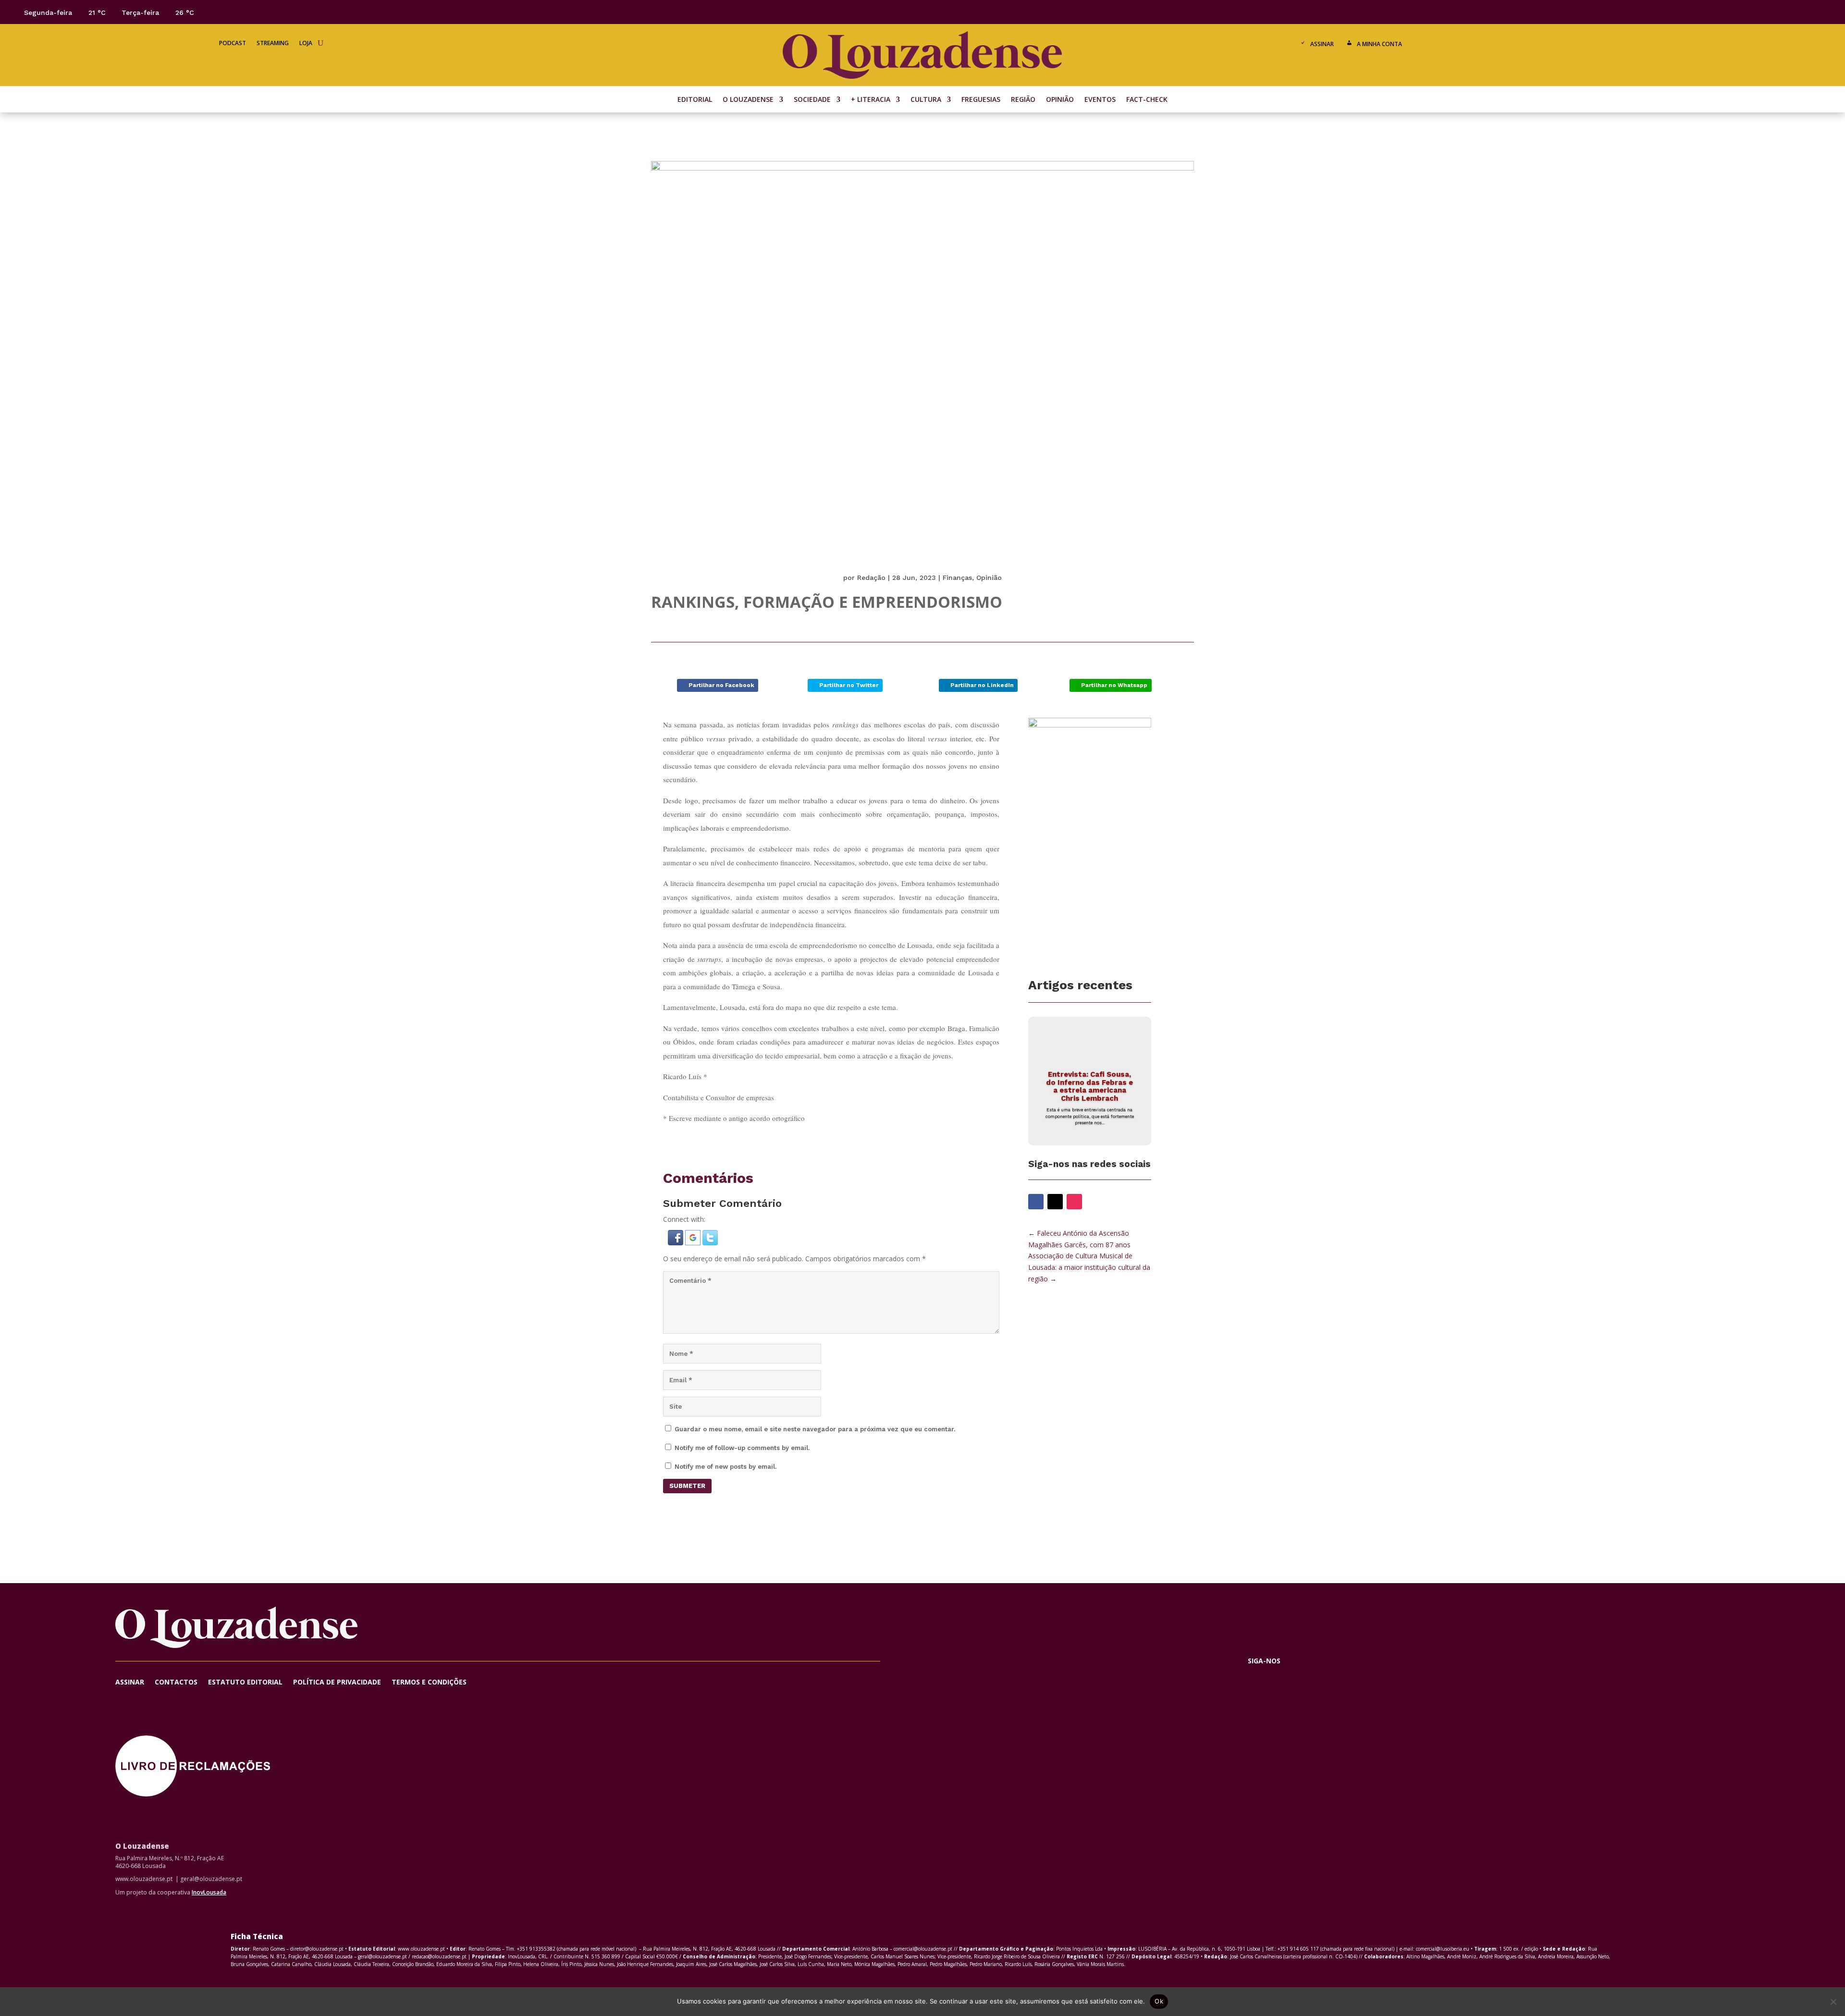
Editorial (695, 100)
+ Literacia (871, 100)
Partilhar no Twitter (849, 685)
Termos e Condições (429, 1683)
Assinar (1322, 44)
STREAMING (273, 43)
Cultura (926, 100)
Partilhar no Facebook (721, 685)
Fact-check (1147, 100)
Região (1023, 100)
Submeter (687, 1486)
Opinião (1060, 100)
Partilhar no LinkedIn (982, 685)
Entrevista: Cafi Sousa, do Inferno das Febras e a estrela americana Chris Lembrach (1089, 1086)
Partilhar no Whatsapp (1114, 685)
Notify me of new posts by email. (726, 1467)
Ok (1159, 2001)
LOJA (306, 43)
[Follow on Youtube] (1818, 12)
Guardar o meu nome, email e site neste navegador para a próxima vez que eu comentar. (815, 1429)
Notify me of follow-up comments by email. (742, 1448)
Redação (871, 578)
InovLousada (209, 1892)
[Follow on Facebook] (1760, 12)
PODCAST (233, 43)
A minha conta (1379, 44)
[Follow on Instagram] (1799, 12)
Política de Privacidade (337, 1683)
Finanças (957, 578)
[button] (676, 1243)
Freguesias (981, 100)
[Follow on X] (1780, 12)
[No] (1833, 2002)
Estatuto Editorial (245, 1683)
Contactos (176, 1683)
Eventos (1100, 100)
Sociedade (812, 100)
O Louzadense (748, 100)
